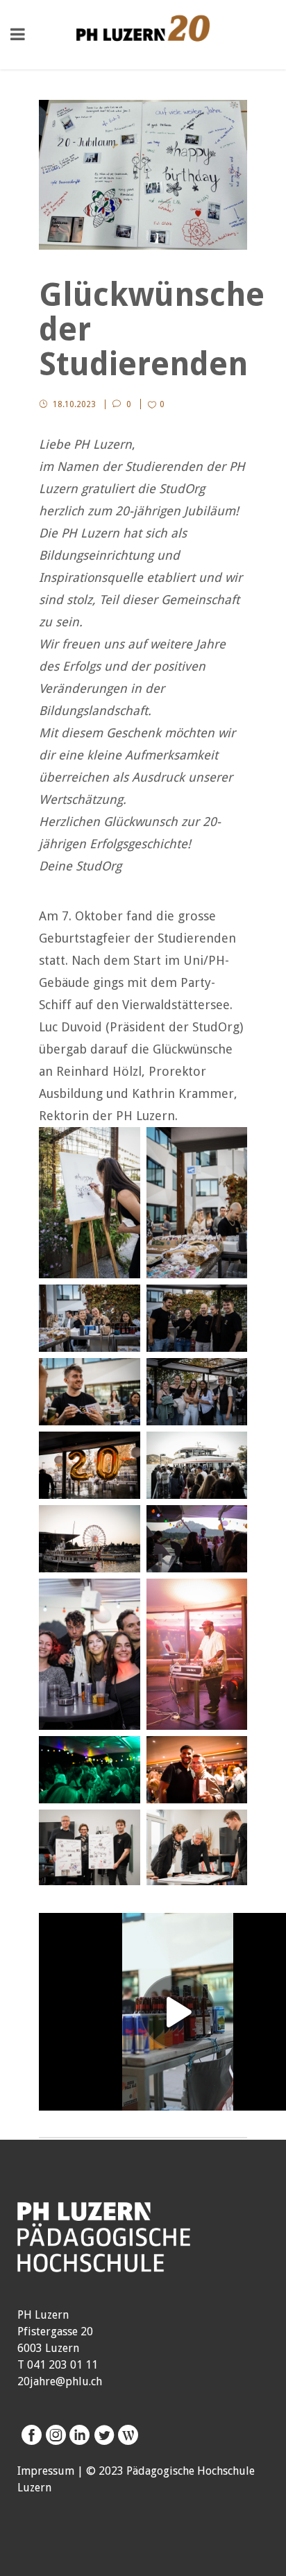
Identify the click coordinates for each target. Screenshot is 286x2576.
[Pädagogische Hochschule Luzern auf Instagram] (54, 2435)
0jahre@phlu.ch (63, 2381)
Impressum (46, 2471)
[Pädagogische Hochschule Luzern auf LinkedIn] (78, 2435)
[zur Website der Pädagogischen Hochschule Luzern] (104, 2264)
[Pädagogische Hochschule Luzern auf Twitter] (102, 2435)
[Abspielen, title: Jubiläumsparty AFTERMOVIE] (178, 2012)
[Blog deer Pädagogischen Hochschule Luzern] (126, 2435)
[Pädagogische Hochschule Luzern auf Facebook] (30, 2435)
